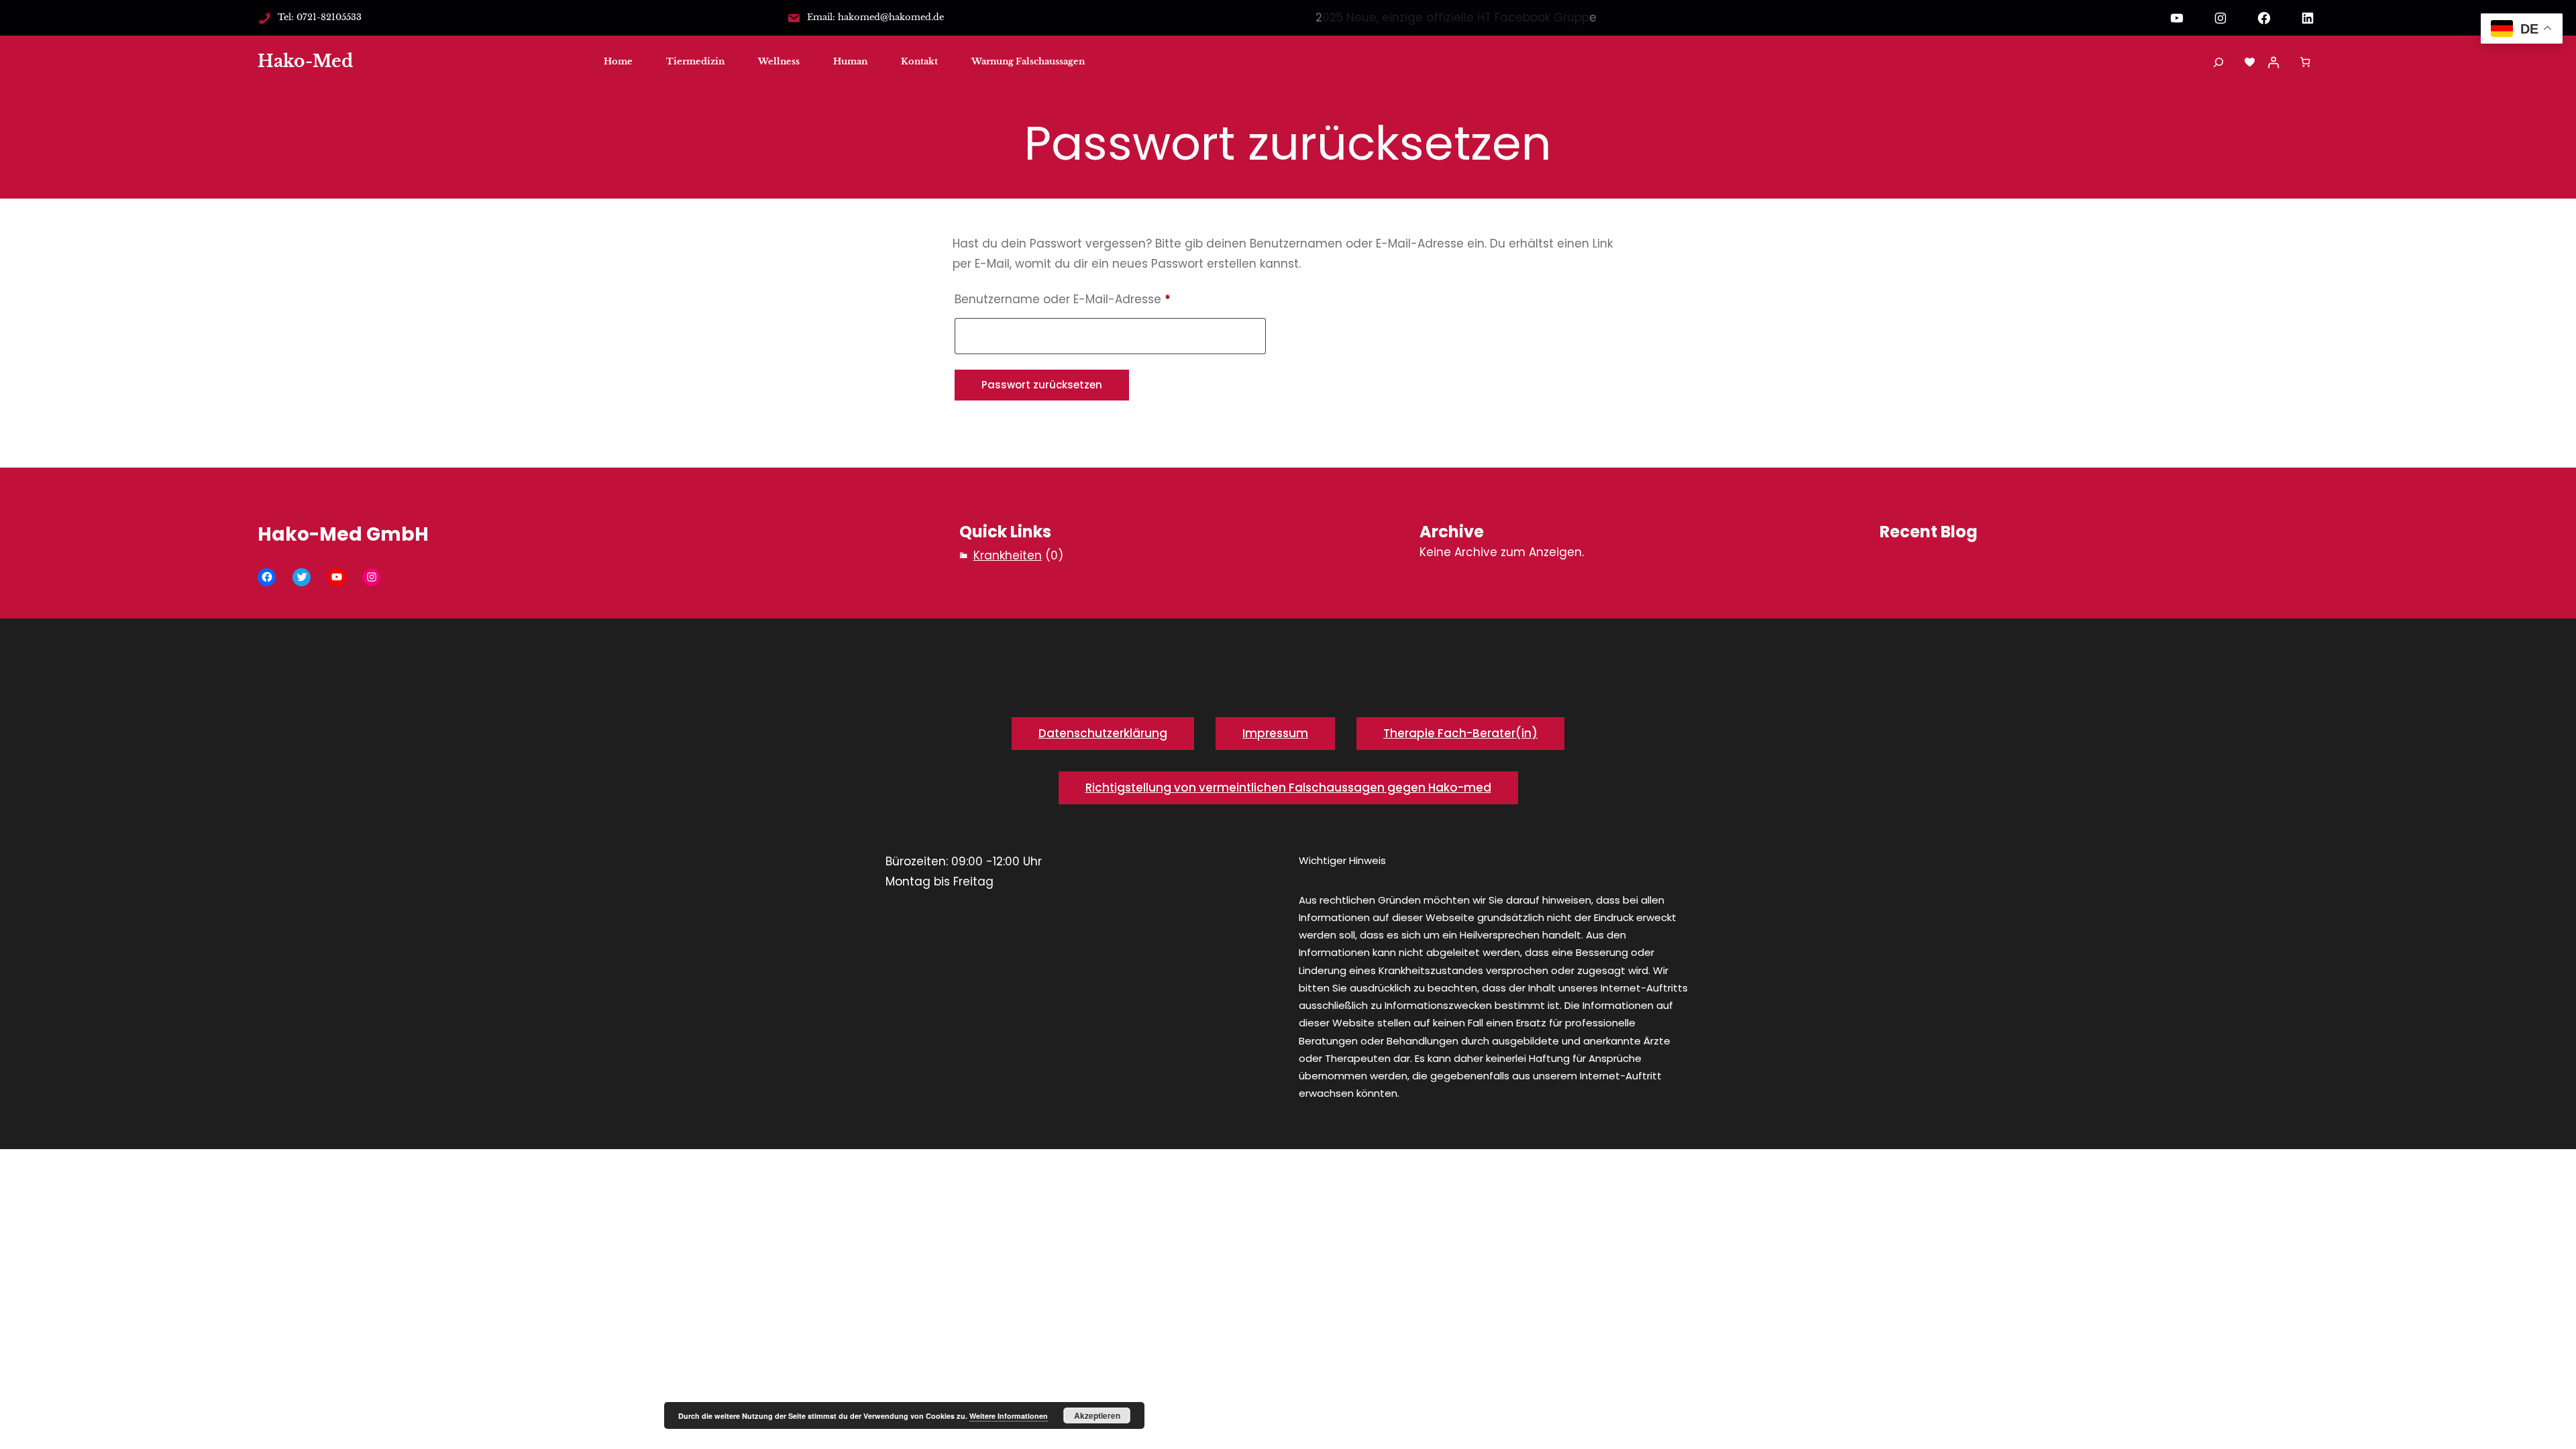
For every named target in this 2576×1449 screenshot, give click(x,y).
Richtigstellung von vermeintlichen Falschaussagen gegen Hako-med (1288, 788)
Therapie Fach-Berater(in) (1460, 733)
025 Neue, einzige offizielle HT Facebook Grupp (1456, 17)
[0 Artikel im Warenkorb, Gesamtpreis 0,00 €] (2305, 62)
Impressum (1275, 733)
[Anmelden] (2273, 62)
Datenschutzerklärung (1103, 733)
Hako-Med (305, 61)
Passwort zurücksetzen (1042, 385)
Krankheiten (1008, 555)
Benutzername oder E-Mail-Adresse (1095, 299)
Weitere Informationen (1009, 1416)
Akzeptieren (1097, 1415)
